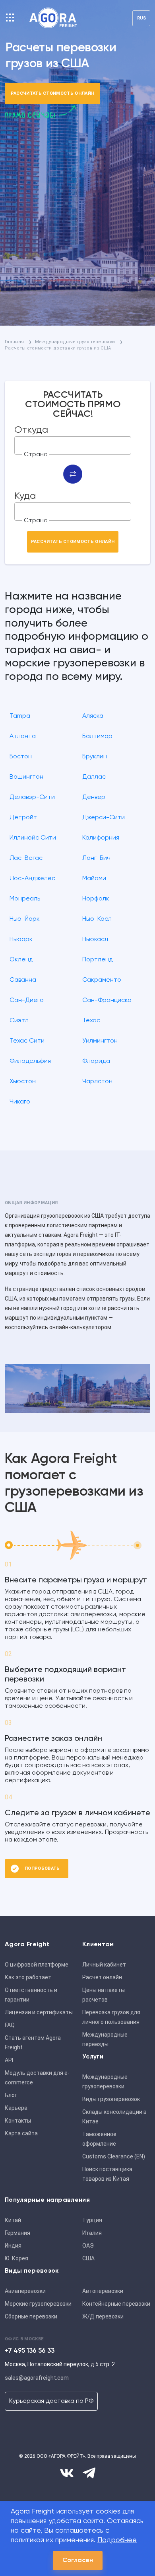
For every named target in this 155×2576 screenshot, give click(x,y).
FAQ (10, 2025)
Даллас (94, 777)
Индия (13, 2246)
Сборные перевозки (31, 2316)
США (88, 2258)
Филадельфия (30, 1061)
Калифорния (101, 838)
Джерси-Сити (104, 818)
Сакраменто (102, 980)
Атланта (23, 736)
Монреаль (25, 899)
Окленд (21, 960)
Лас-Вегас (26, 858)
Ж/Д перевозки (103, 2316)
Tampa (20, 716)
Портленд (98, 960)
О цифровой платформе (37, 1965)
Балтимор (97, 736)
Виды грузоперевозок (111, 2099)
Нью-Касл (97, 919)
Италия (92, 2233)
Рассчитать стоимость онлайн (53, 93)
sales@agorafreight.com (37, 2378)
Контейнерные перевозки (116, 2304)
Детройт (23, 818)
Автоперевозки (103, 2291)
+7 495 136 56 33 (30, 2351)
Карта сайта (21, 2133)
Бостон (21, 757)
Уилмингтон (100, 1041)
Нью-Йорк (25, 919)
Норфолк (96, 899)
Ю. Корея (16, 2258)
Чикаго (20, 1102)
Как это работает (28, 1977)
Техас (91, 1021)
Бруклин (95, 757)
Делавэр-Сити (32, 797)
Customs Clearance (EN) (114, 2156)
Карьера (16, 2108)
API (9, 2060)
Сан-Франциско (107, 1000)
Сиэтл (19, 1021)
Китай (13, 2220)
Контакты (18, 2121)
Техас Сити (27, 1041)
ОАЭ (88, 2246)
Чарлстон (97, 1082)
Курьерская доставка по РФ (51, 2401)
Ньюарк (21, 939)
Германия (17, 2233)
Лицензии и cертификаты (39, 2012)
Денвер (94, 797)
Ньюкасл (95, 939)
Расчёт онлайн (102, 1977)
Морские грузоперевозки (38, 2304)
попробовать (42, 1868)
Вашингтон (26, 777)
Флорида (96, 1061)
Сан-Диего (27, 1000)
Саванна (23, 980)
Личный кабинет (104, 1965)
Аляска (93, 716)
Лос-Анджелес (32, 879)
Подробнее (117, 2540)
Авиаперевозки (25, 2291)
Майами (94, 879)
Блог (11, 2095)
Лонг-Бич (96, 858)
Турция (92, 2220)
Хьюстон (23, 1082)
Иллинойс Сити (33, 838)
